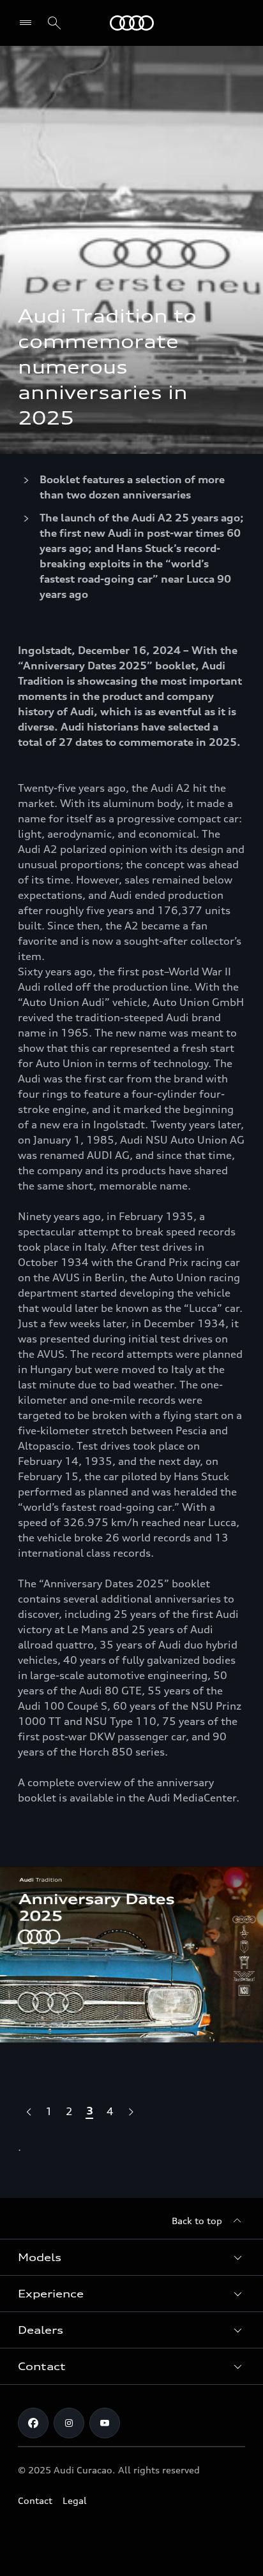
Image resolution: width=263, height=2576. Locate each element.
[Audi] (132, 23)
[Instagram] (69, 2423)
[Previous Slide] (28, 2111)
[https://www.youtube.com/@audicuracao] (105, 2423)
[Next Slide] (130, 2111)
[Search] (54, 23)
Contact (35, 2500)
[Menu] (28, 23)
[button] (131, 2257)
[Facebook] (33, 2423)
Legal (75, 2500)
